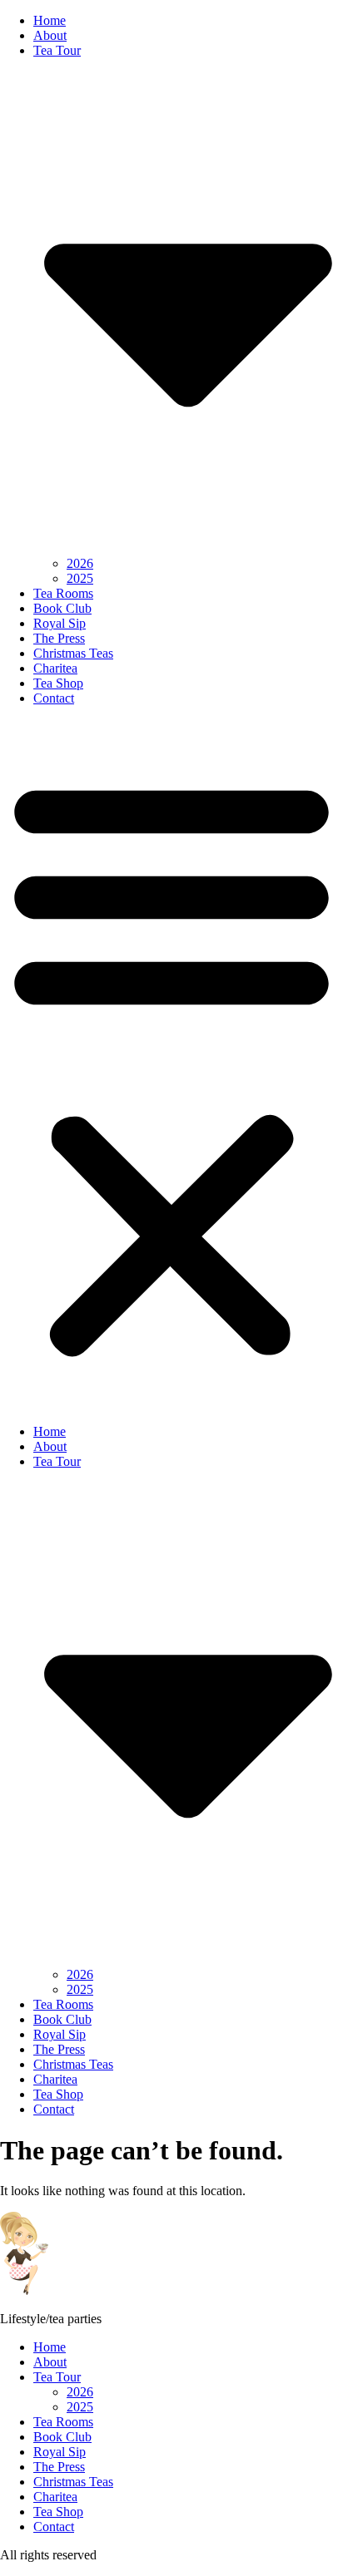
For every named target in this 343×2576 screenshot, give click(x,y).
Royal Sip (60, 623)
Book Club (62, 608)
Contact (54, 698)
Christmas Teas (73, 653)
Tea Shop (58, 683)
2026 (80, 563)
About (50, 35)
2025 (80, 578)
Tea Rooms (63, 593)
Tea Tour (57, 2377)
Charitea (55, 668)
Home (50, 20)
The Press (59, 638)
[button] (171, 1065)
